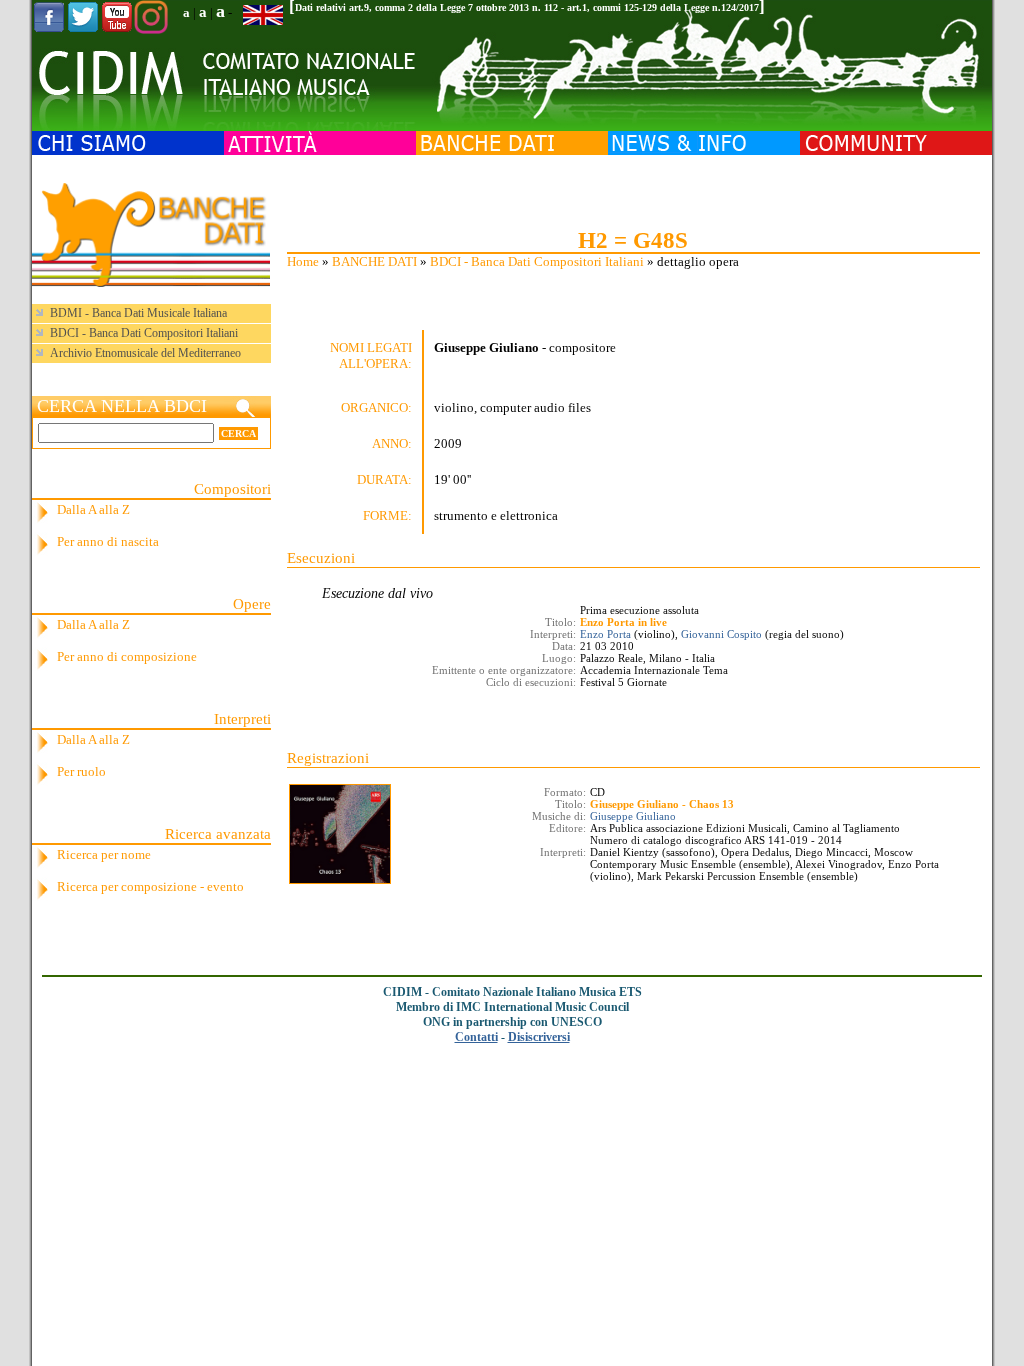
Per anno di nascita (108, 541)
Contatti (476, 1037)
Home (303, 261)
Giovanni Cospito (721, 634)
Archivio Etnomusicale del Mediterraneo (145, 353)
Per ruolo (81, 771)
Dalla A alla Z (93, 509)
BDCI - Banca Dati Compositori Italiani (537, 261)
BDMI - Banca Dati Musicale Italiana (138, 313)
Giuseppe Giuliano (633, 816)
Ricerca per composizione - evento (150, 886)
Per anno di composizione (127, 656)
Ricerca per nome (104, 854)
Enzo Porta (605, 634)
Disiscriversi (539, 1037)
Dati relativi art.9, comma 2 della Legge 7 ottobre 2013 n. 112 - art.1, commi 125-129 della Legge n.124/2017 (527, 7)
